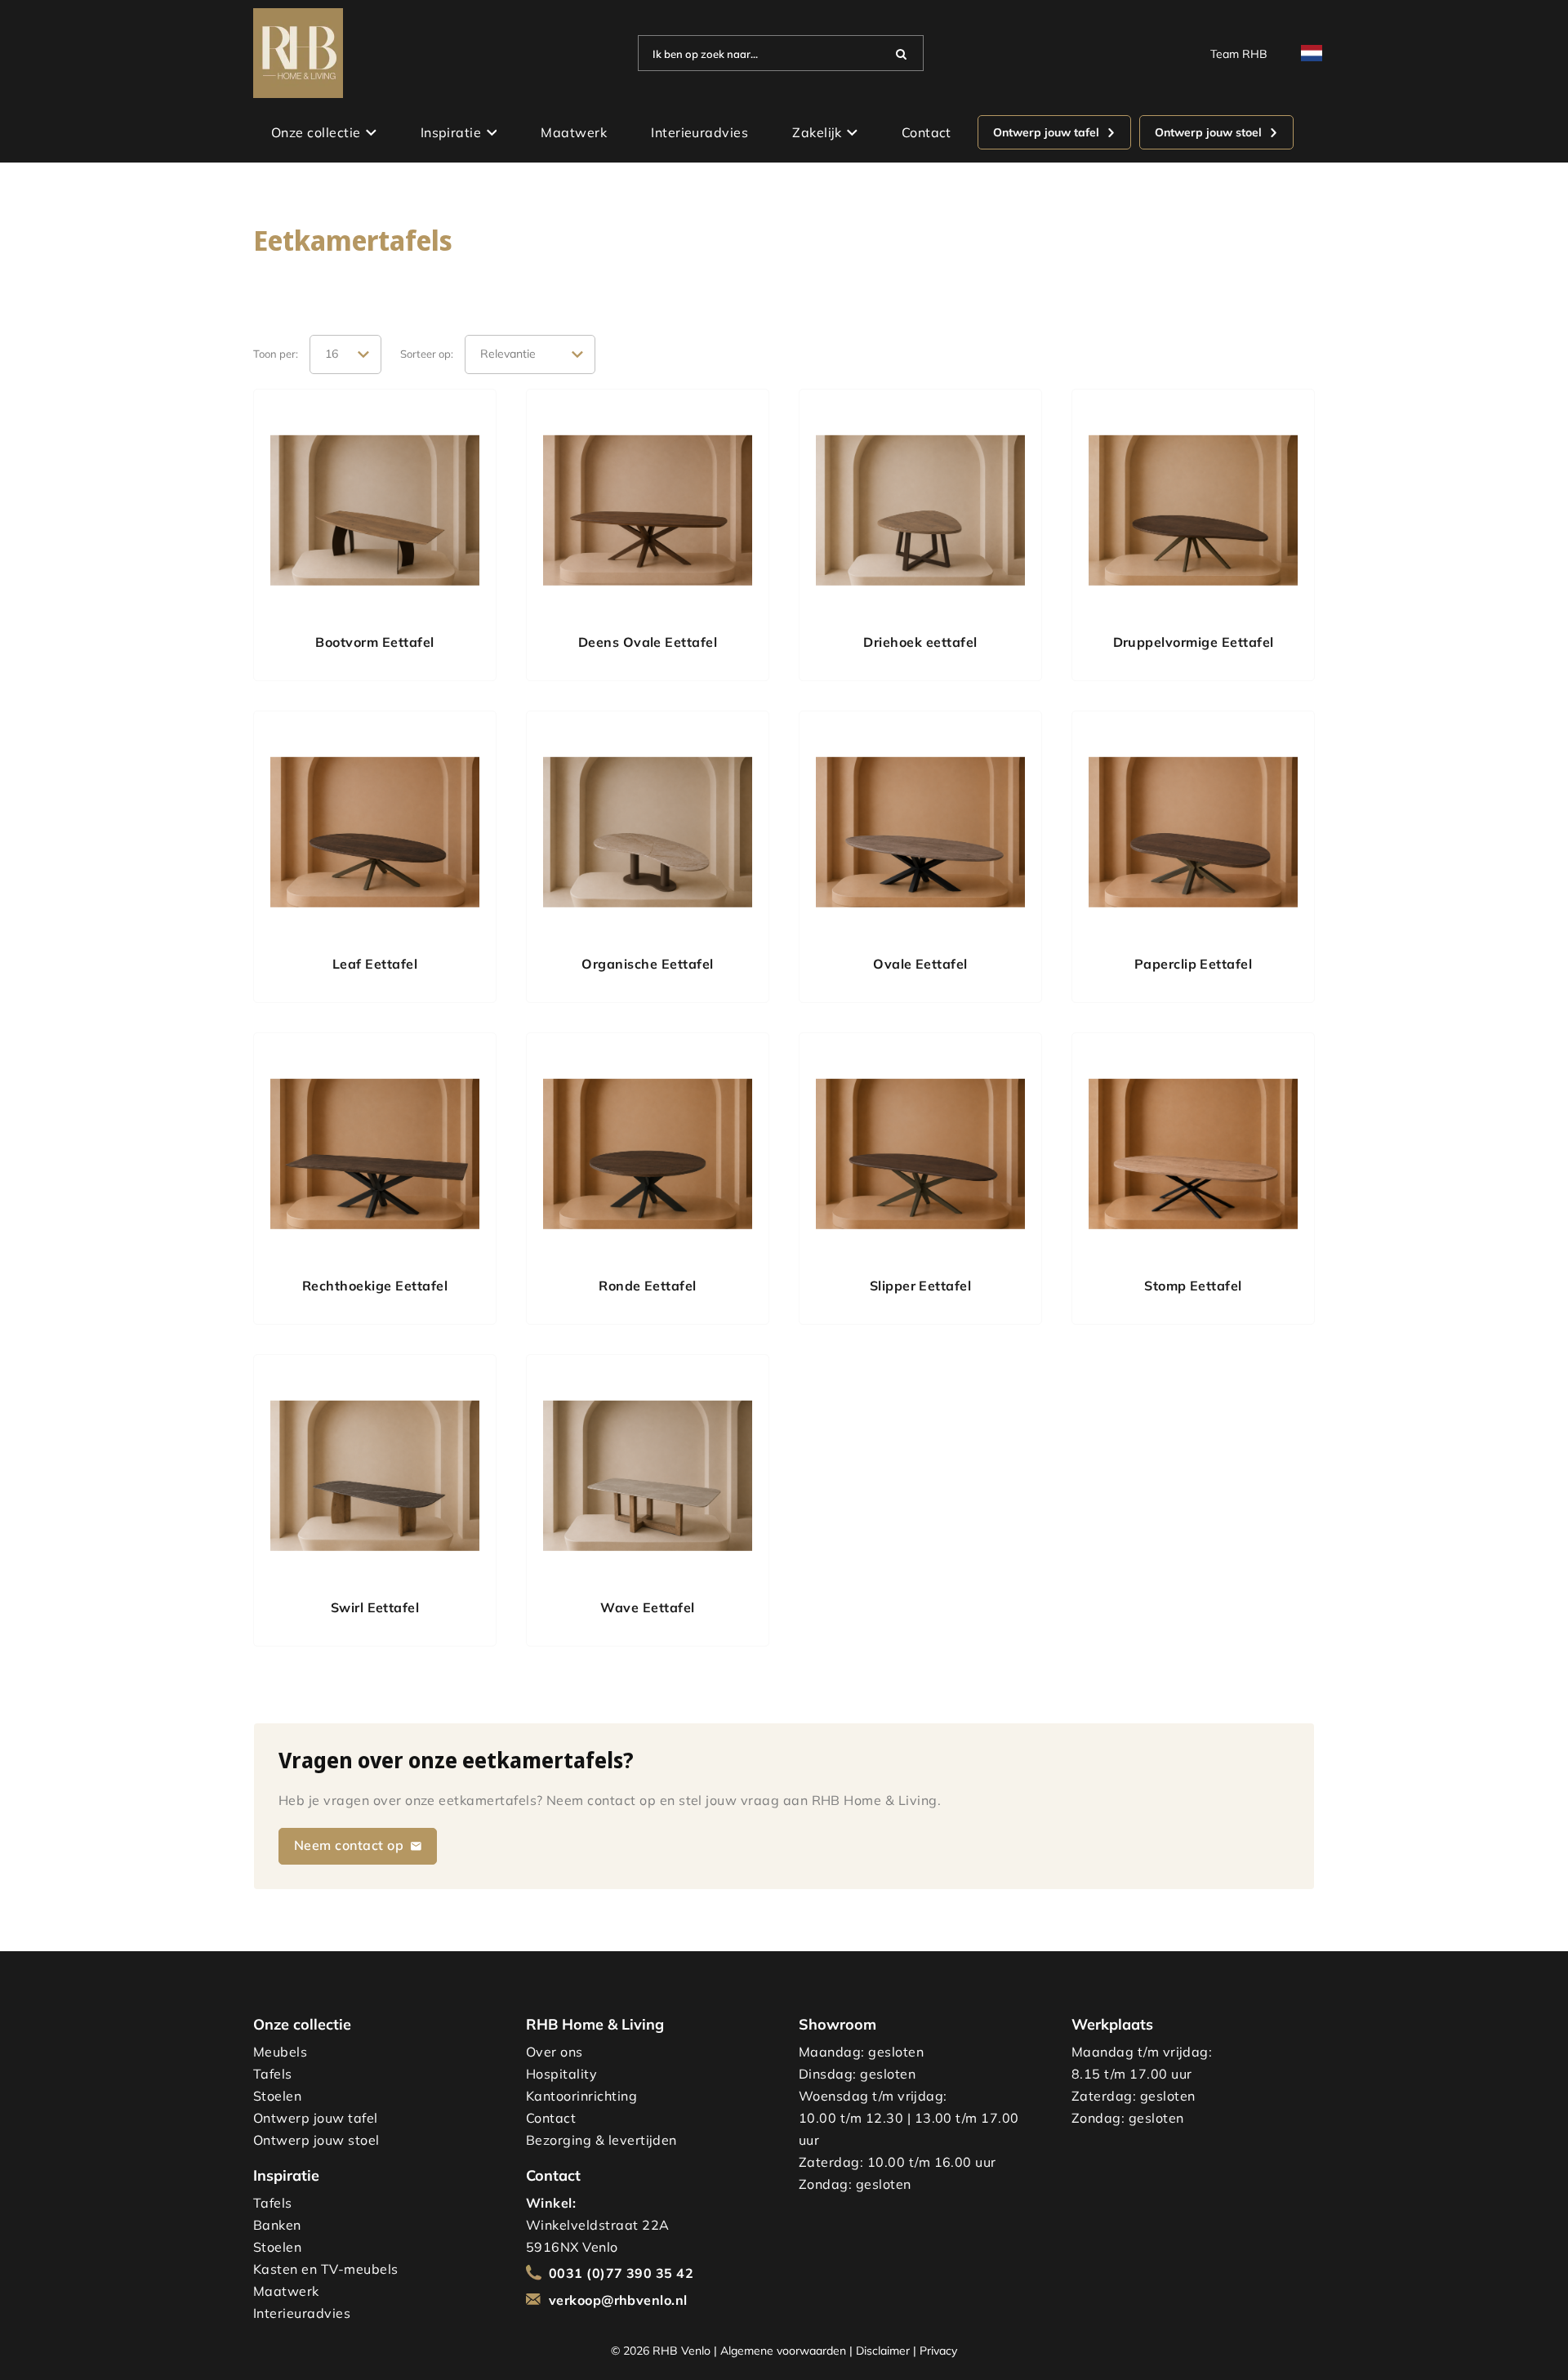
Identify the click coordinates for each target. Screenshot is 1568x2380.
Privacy (938, 2350)
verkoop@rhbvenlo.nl (618, 2300)
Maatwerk (574, 132)
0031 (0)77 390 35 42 (621, 2273)
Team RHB (1239, 53)
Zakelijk (817, 132)
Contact (927, 132)
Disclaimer (883, 2350)
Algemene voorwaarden (783, 2350)
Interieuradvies (699, 132)
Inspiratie (451, 132)
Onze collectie (316, 132)
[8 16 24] (345, 354)
